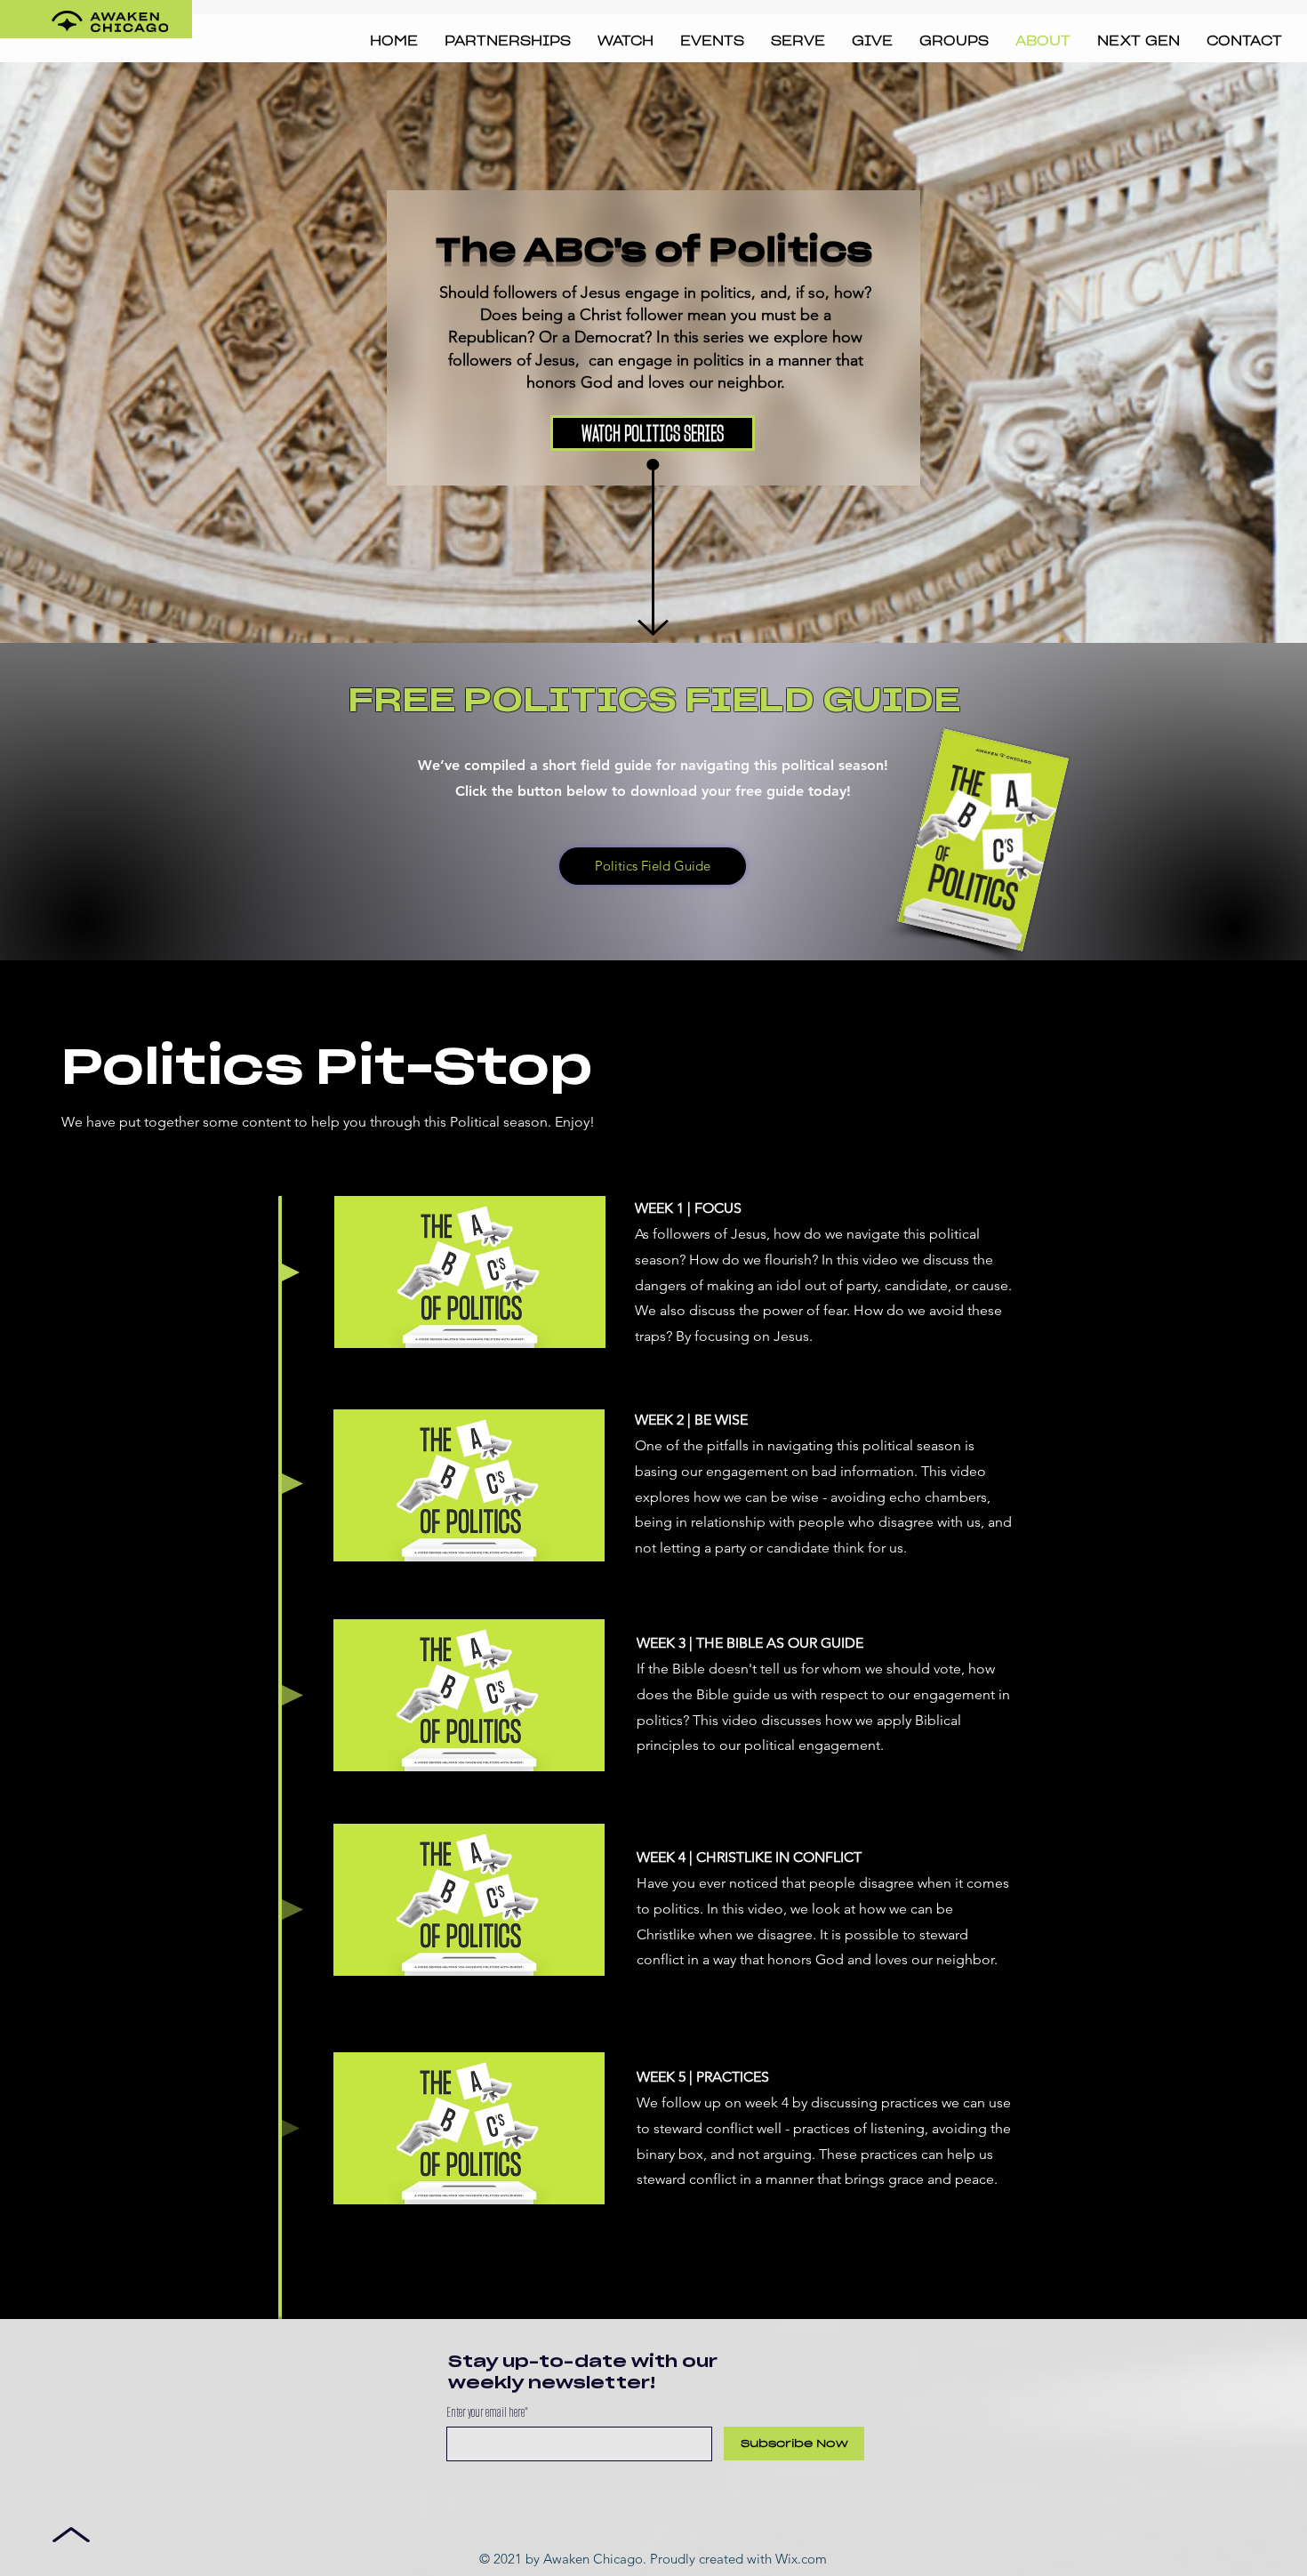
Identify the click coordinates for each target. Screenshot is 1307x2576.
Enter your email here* (487, 2412)
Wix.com (801, 2559)
